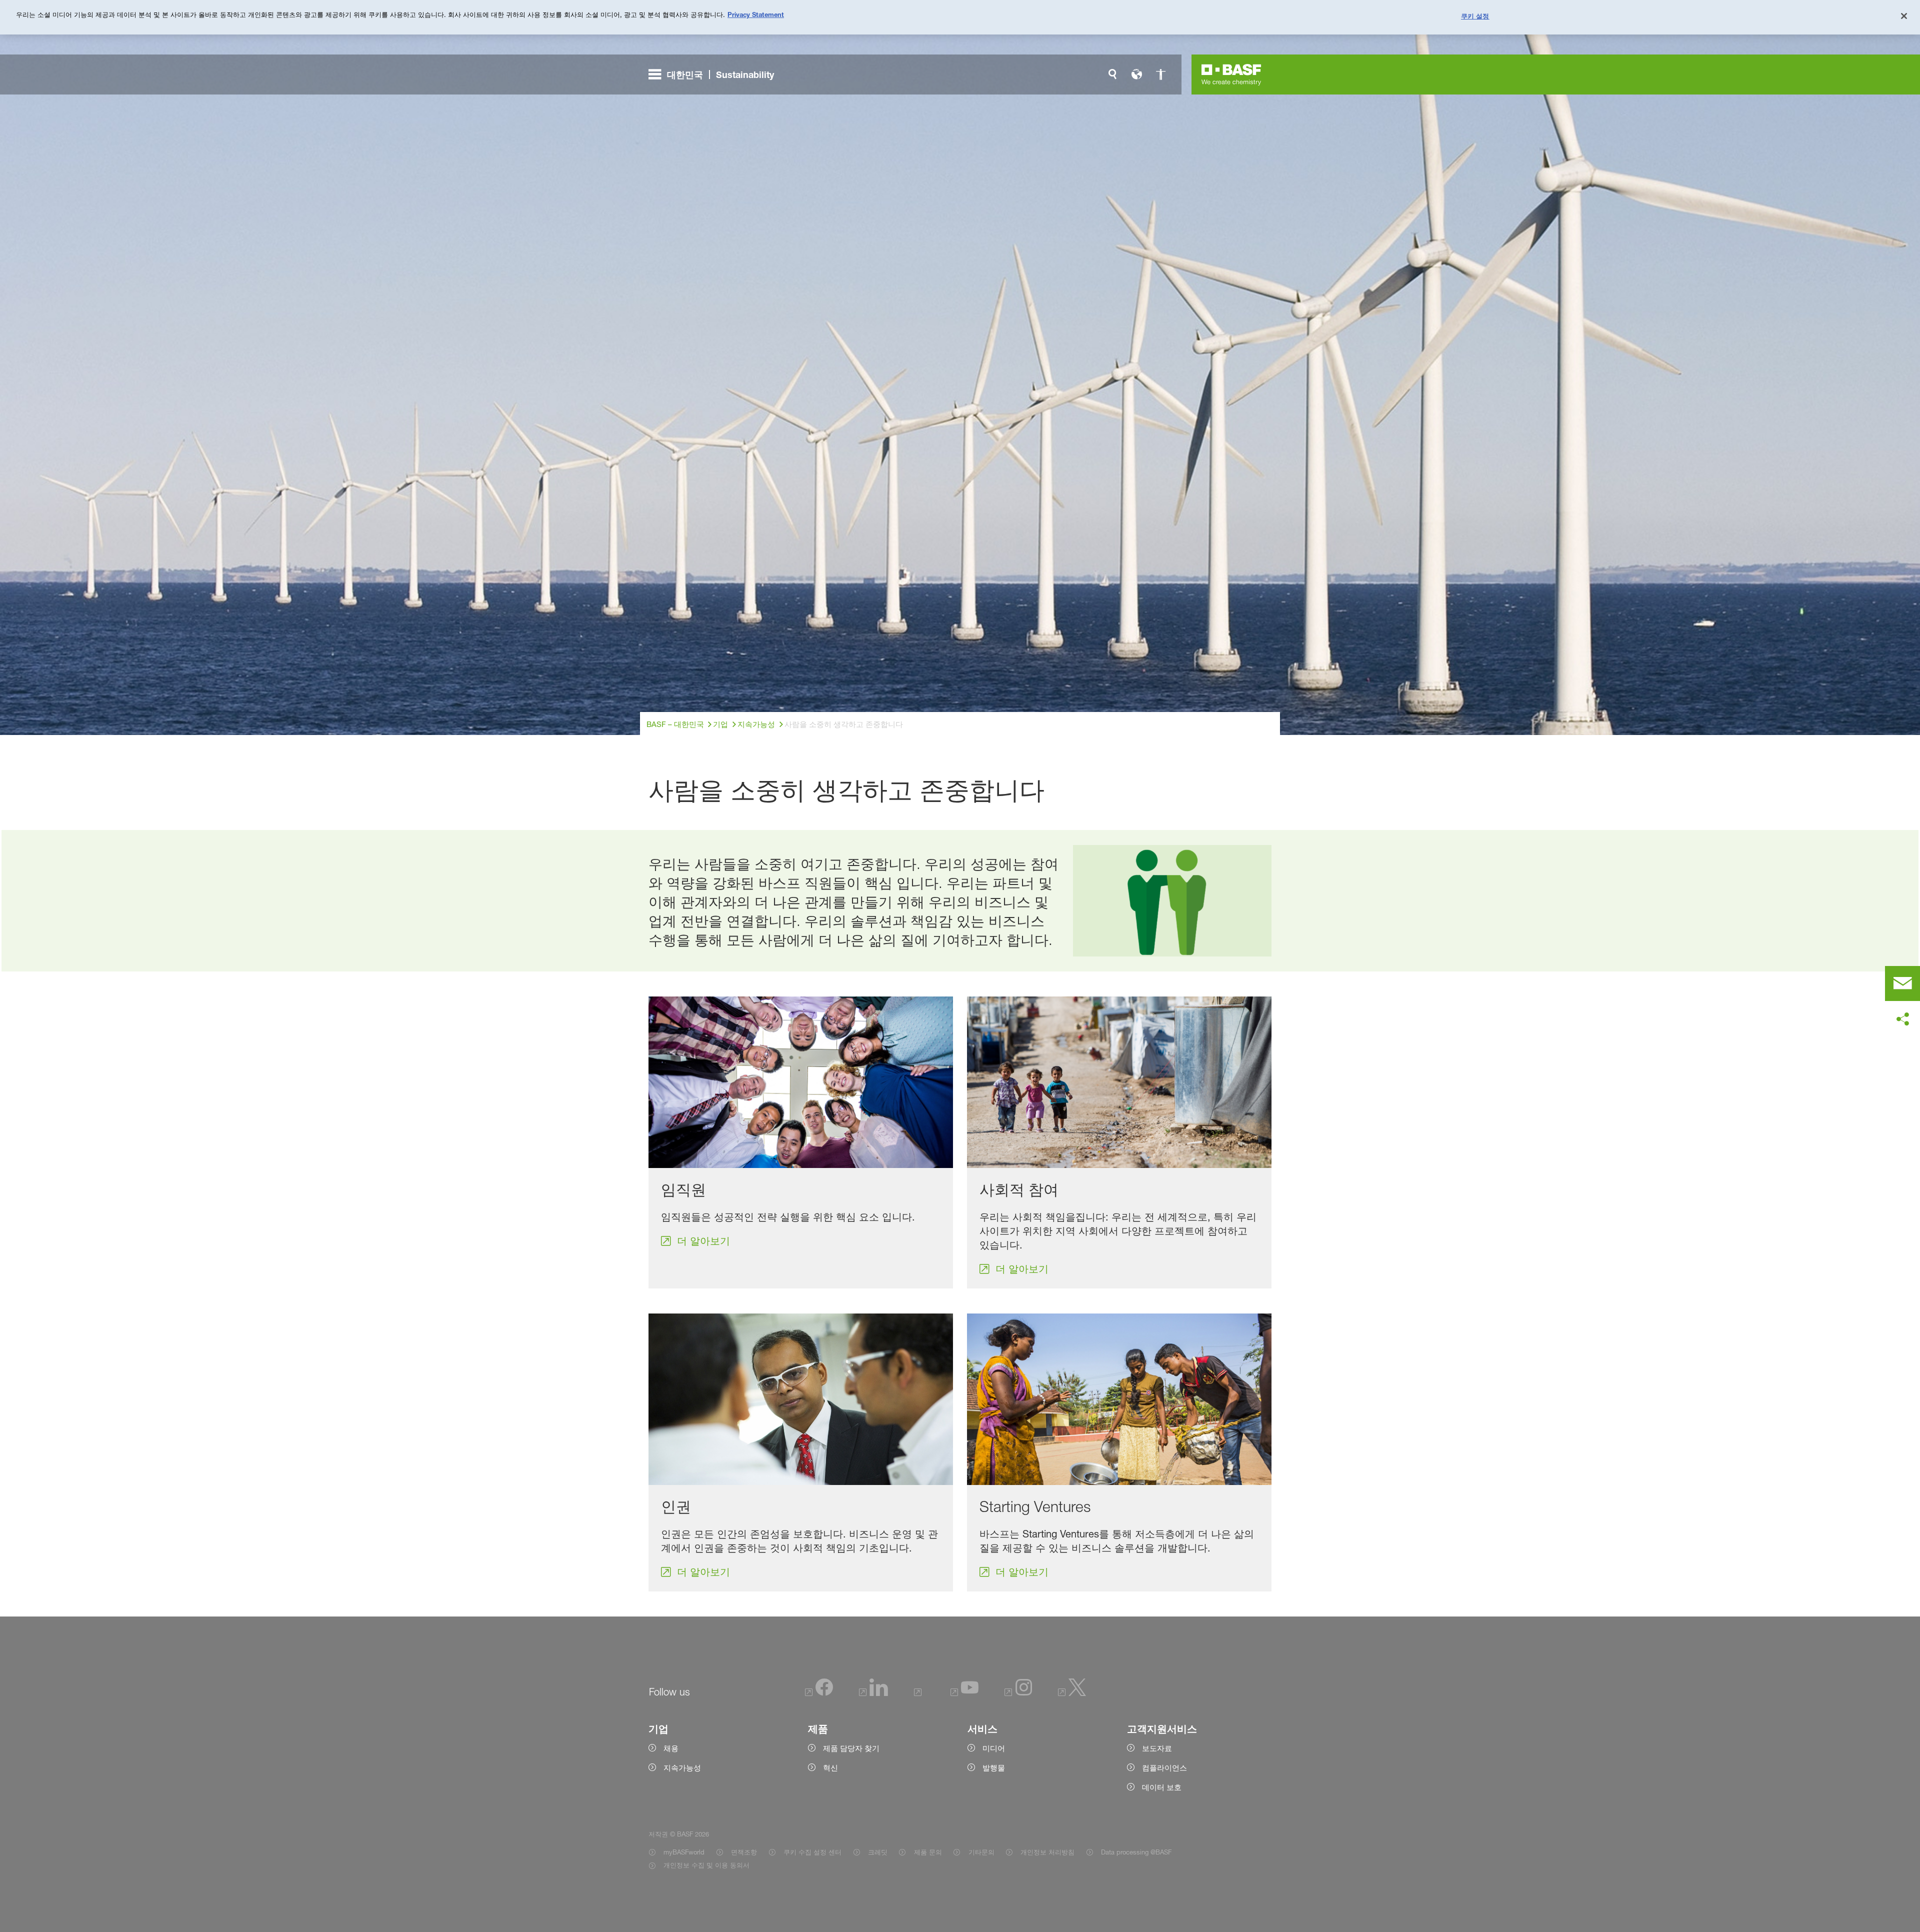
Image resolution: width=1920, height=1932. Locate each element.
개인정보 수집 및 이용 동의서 (706, 1865)
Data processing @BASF (1136, 1852)
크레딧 (878, 1852)
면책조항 (744, 1852)
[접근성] (1160, 74)
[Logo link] (1231, 74)
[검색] (1112, 74)
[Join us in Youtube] (964, 1693)
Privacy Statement (756, 14)
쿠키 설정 (1475, 16)
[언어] (1136, 74)
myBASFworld (684, 1852)
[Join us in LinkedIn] (873, 1693)
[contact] (1902, 983)
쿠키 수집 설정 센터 (812, 1852)
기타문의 (981, 1852)
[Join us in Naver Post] (919, 1693)
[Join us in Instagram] (1018, 1693)
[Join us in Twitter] (1072, 1693)
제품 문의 (928, 1852)
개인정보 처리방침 (1047, 1852)
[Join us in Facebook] (819, 1693)
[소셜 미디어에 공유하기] (1902, 1019)
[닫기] (1904, 16)
